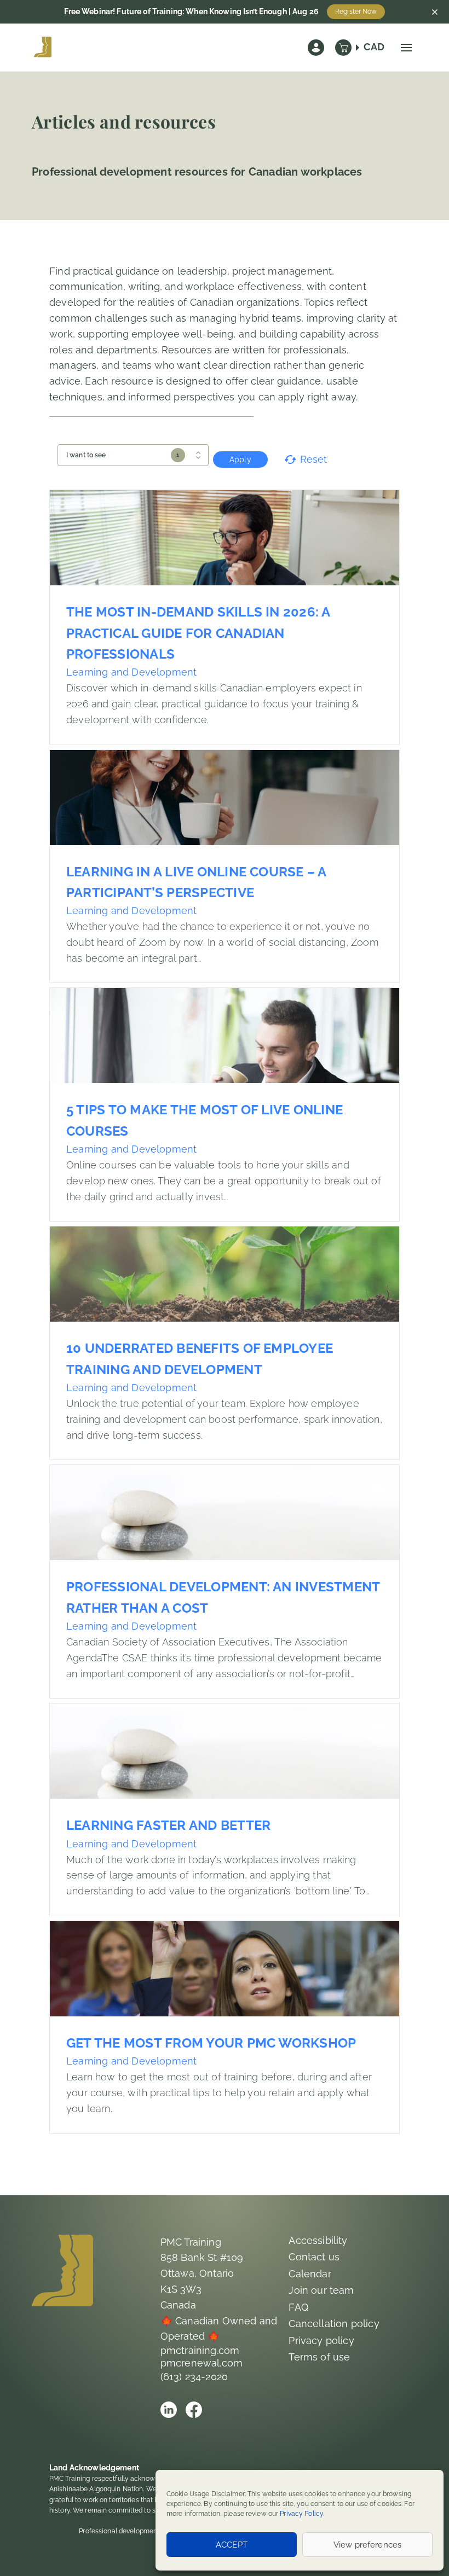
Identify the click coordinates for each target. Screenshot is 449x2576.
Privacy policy (321, 2341)
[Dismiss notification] (435, 12)
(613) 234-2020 (194, 2377)
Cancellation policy (334, 2324)
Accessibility (318, 2240)
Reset (314, 459)
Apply (240, 460)
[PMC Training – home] (43, 48)
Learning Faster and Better (168, 1825)
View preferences (367, 2545)
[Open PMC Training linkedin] (169, 2410)
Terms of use (319, 2357)
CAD (374, 47)
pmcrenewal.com (202, 2363)
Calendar (310, 2274)
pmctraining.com (200, 2350)
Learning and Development (131, 672)
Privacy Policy (301, 2514)
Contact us (314, 2257)
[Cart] (343, 48)
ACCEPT (232, 2545)
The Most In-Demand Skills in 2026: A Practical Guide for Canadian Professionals (198, 633)
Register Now (356, 11)
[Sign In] (316, 48)
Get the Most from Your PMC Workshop (211, 2043)
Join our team (321, 2290)
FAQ (298, 2307)
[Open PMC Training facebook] (194, 2410)
